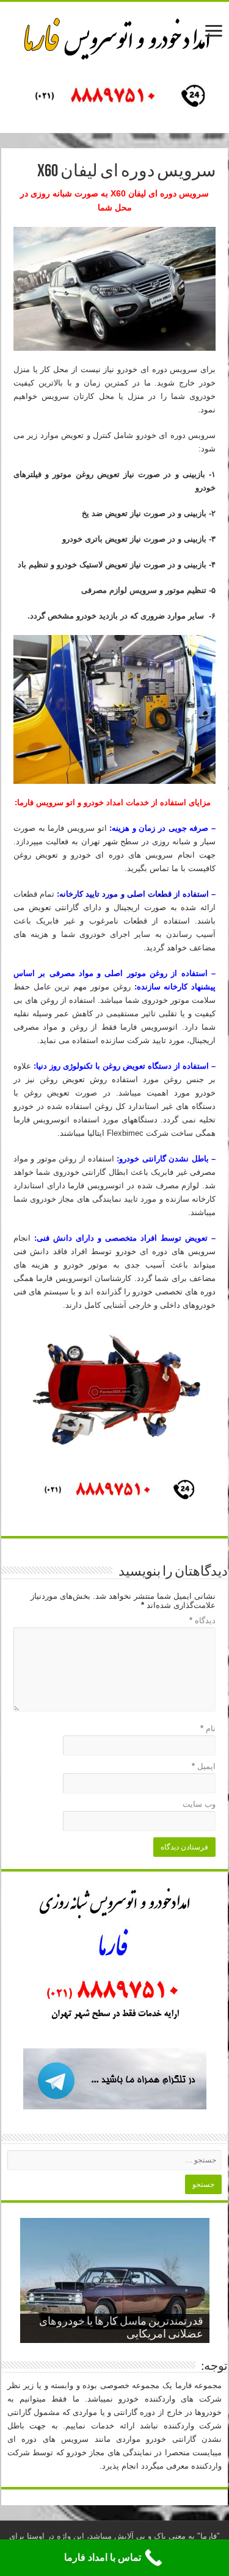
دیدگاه (202, 1620)
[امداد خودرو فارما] (114, 97)
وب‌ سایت (199, 1804)
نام (208, 1728)
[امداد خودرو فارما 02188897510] (115, 36)
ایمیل (204, 1766)
